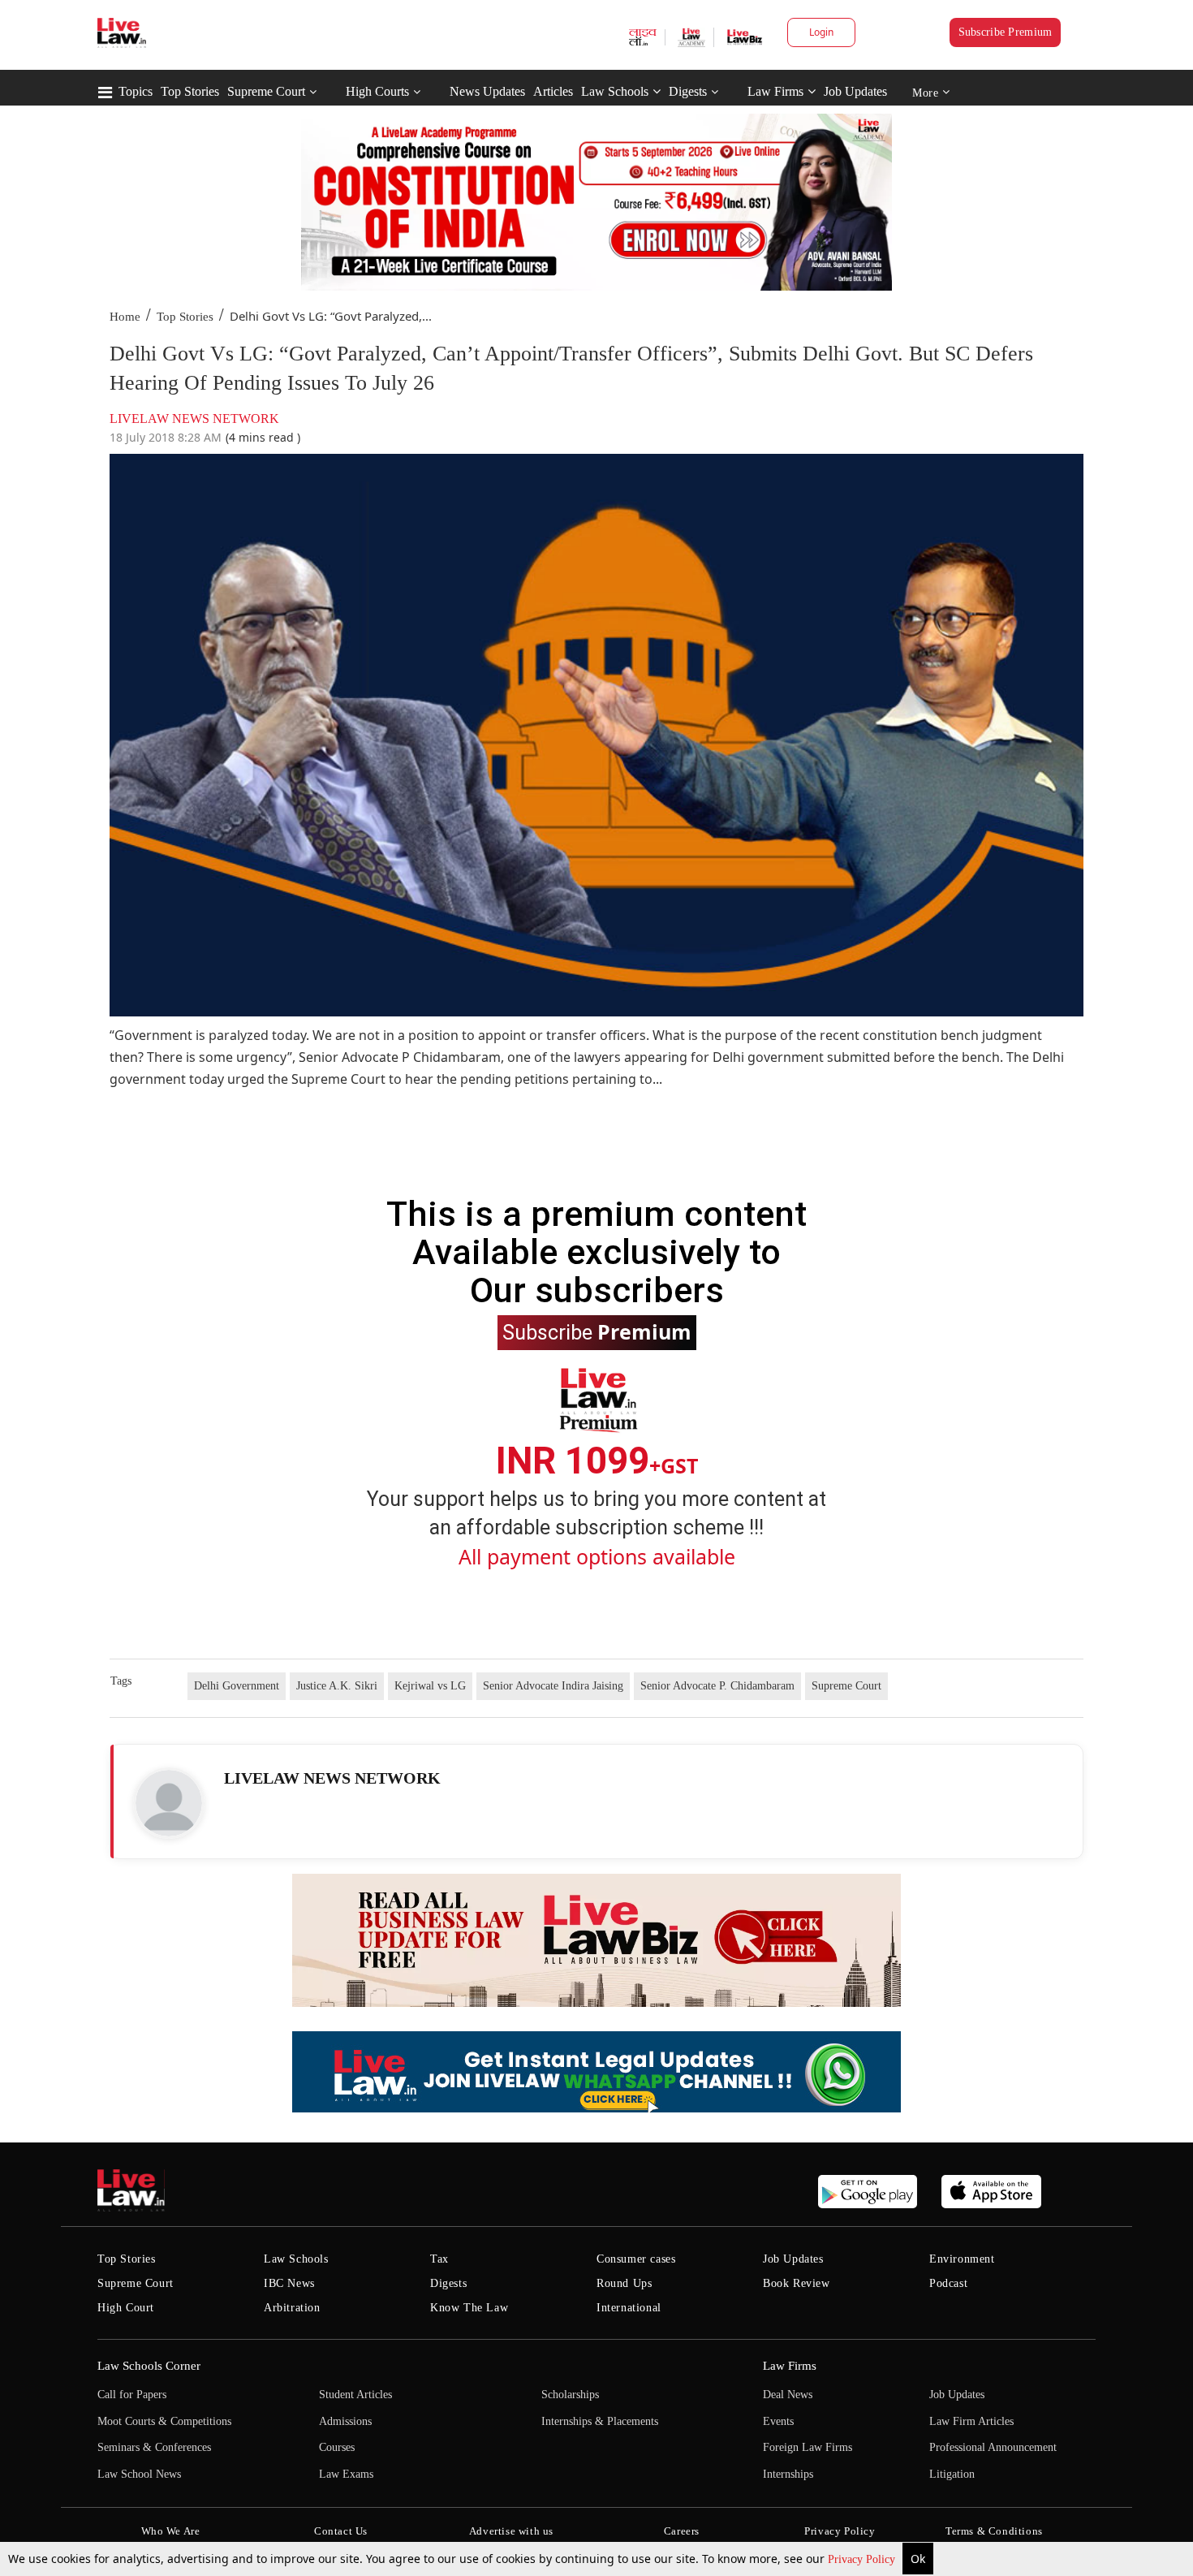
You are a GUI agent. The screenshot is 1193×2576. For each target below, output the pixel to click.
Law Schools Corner (149, 2366)
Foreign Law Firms (808, 2447)
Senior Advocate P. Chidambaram (717, 1686)
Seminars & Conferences (154, 2447)
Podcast (948, 2283)
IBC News (289, 2283)
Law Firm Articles (971, 2421)
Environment (962, 2259)
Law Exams (346, 2474)
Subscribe (597, 1331)
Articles (553, 91)
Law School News (139, 2474)
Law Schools (615, 91)
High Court (126, 2308)
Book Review (797, 2283)
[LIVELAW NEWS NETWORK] (169, 1803)
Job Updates (855, 91)
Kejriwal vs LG (430, 1686)
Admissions (345, 2421)
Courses (337, 2447)
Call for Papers (132, 2395)
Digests (688, 91)
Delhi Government (237, 1686)
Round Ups (624, 2283)
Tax (439, 2259)
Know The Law (469, 2308)
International (629, 2308)
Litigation (952, 2474)
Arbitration (292, 2308)
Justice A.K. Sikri (337, 1686)
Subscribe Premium (1006, 32)
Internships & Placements (600, 2421)
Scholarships (570, 2395)
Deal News (788, 2395)
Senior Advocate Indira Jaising (553, 1686)
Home (125, 317)
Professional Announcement (993, 2447)
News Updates (487, 91)
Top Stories (190, 91)
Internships (788, 2474)
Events (778, 2421)
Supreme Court (266, 91)
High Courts (377, 91)
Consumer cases (636, 2259)
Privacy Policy (863, 2559)
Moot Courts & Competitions (164, 2421)
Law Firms (775, 91)
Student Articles (355, 2395)
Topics (136, 91)
